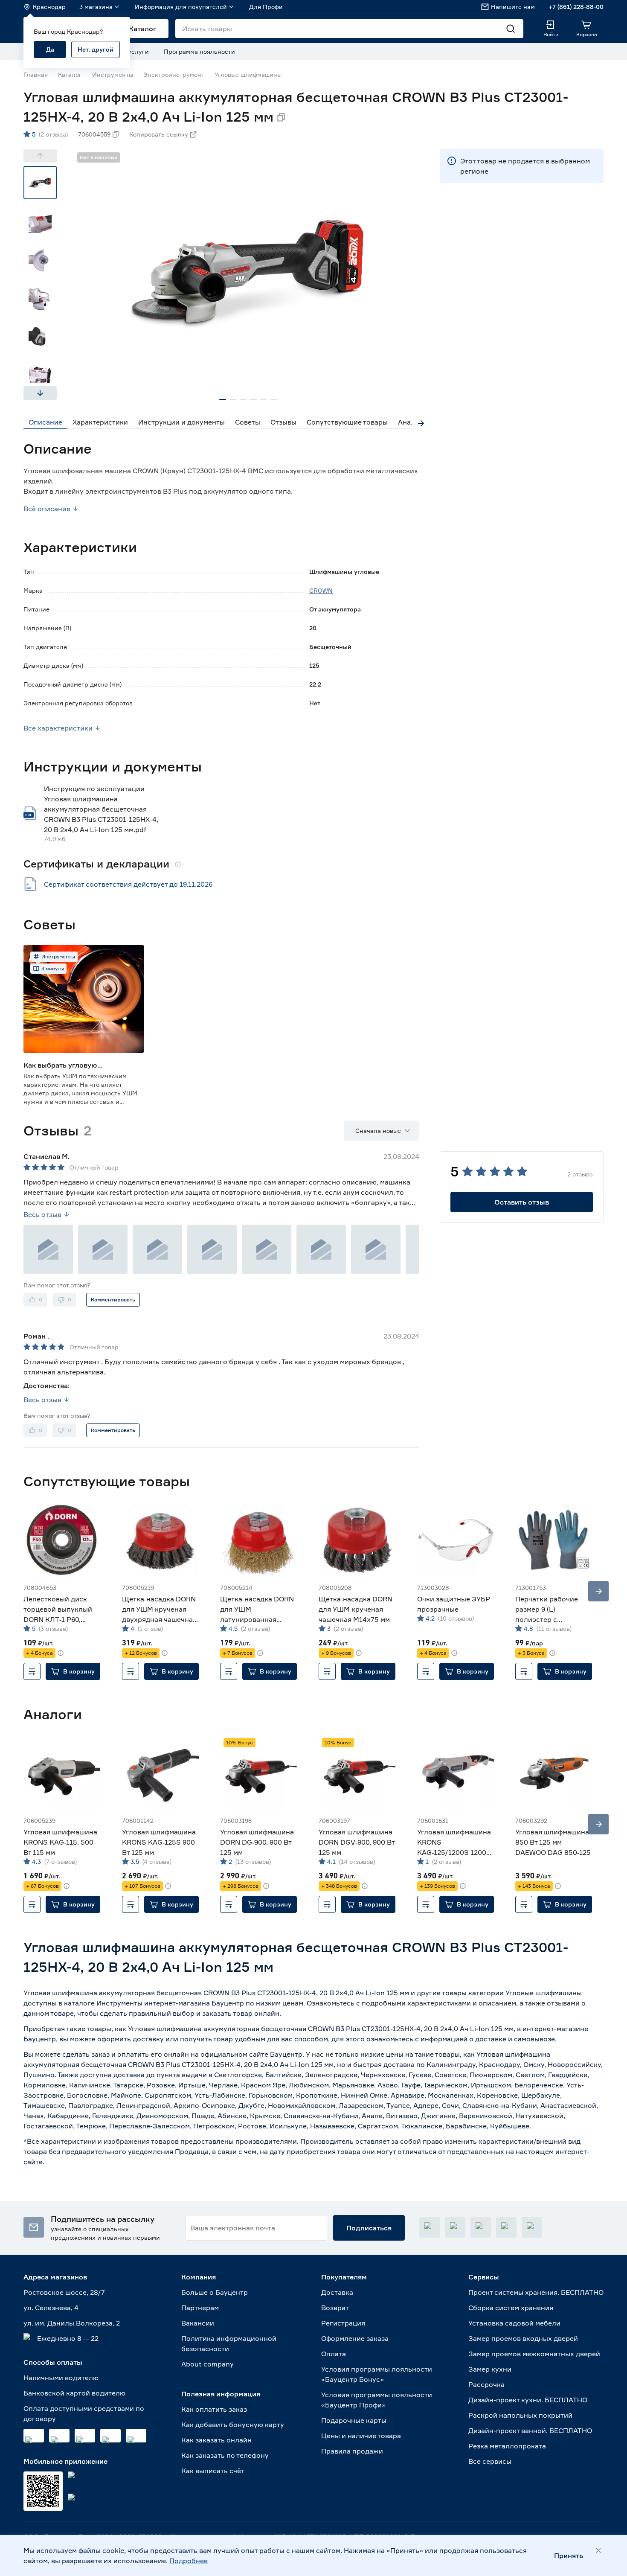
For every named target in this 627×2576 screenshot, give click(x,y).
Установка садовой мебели (514, 2323)
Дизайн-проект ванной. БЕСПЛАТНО (530, 2430)
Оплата (334, 2354)
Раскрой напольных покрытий (520, 2415)
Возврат (335, 2308)
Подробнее (189, 2561)
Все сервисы (490, 2461)
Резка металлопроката (507, 2446)
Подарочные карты (354, 2420)
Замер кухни (490, 2369)
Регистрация (343, 2323)
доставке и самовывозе (515, 2039)
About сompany (208, 2364)
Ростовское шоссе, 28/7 (64, 2292)
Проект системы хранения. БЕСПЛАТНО (536, 2292)
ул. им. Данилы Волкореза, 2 (72, 2323)
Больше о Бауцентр (215, 2292)
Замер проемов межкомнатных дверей (534, 2354)
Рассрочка (486, 2384)
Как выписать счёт (213, 2471)
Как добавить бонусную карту (233, 2425)
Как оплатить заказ (214, 2409)
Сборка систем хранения (511, 2308)
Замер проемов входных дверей (523, 2338)
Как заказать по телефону (225, 2455)
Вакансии (198, 2323)
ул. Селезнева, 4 (51, 2308)
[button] (73, 1671)
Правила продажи (352, 2451)
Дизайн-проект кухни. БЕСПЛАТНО (528, 2400)
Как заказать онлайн (216, 2440)
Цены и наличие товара (361, 2436)
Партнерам (200, 2308)
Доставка (337, 2292)
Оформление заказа (355, 2338)
